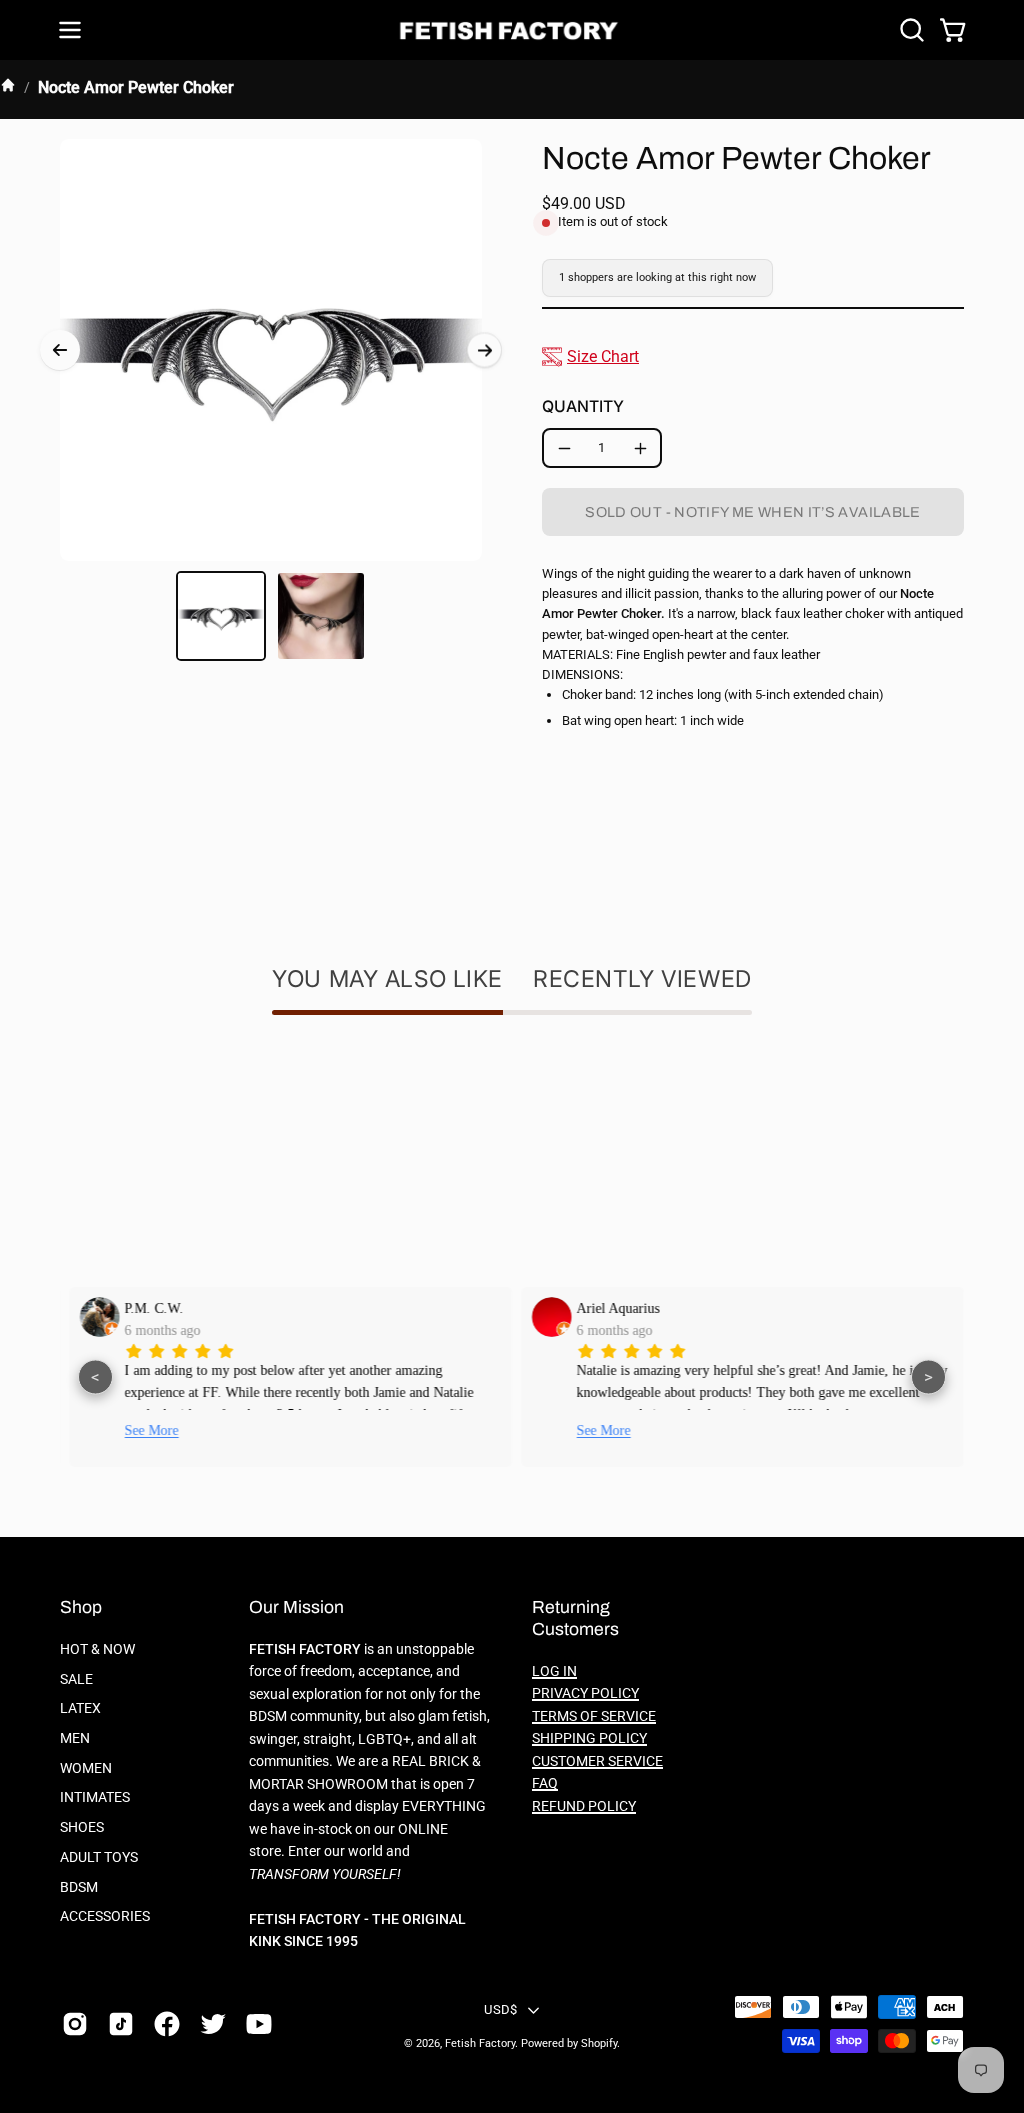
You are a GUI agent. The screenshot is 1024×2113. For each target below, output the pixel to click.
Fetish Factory (480, 2043)
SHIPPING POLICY (589, 1738)
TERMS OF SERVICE (594, 1716)
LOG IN (554, 1671)
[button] (910, 30)
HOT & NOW (97, 1649)
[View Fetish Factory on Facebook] (167, 2024)
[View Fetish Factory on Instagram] (75, 2024)
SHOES (82, 1827)
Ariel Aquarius (613, 1308)
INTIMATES (95, 1797)
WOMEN (86, 1768)
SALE (76, 1679)
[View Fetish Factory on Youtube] (259, 2024)
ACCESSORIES (105, 1916)
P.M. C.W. (149, 1308)
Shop (81, 1607)
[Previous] (60, 350)
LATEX (80, 1708)
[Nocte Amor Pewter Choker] (221, 616)
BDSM (79, 1886)
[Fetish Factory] (512, 30)
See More (147, 1430)
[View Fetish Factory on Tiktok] (121, 2024)
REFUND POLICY (584, 1806)
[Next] (484, 350)
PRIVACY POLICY (585, 1693)
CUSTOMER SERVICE (597, 1761)
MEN (75, 1738)
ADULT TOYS (99, 1857)
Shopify (599, 2043)
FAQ (545, 1783)
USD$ (500, 2009)
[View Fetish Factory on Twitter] (213, 2024)
